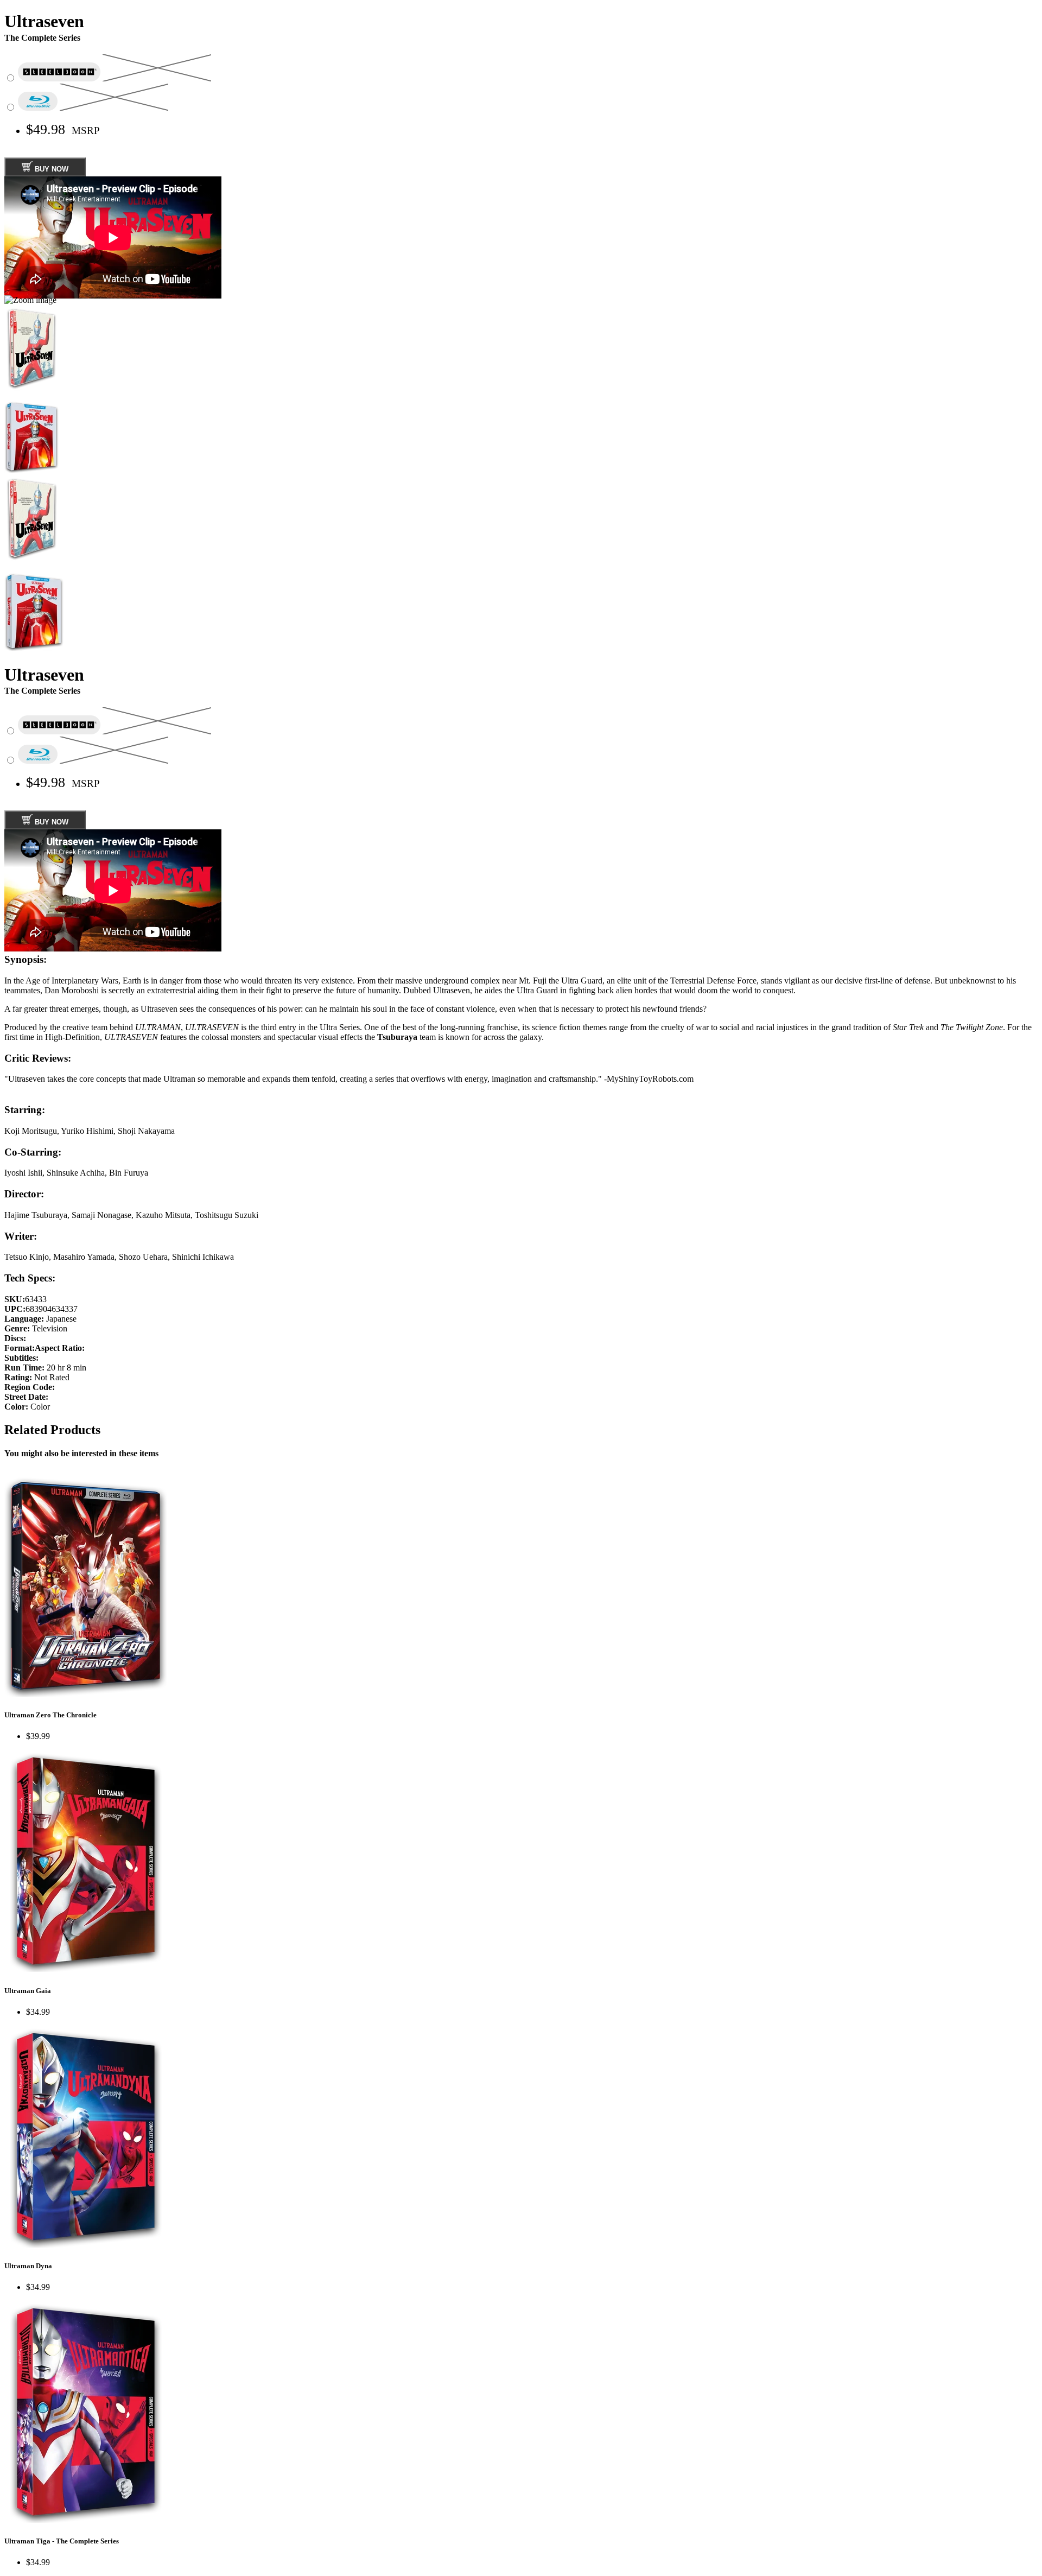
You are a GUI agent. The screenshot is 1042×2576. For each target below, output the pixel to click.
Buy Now (50, 169)
